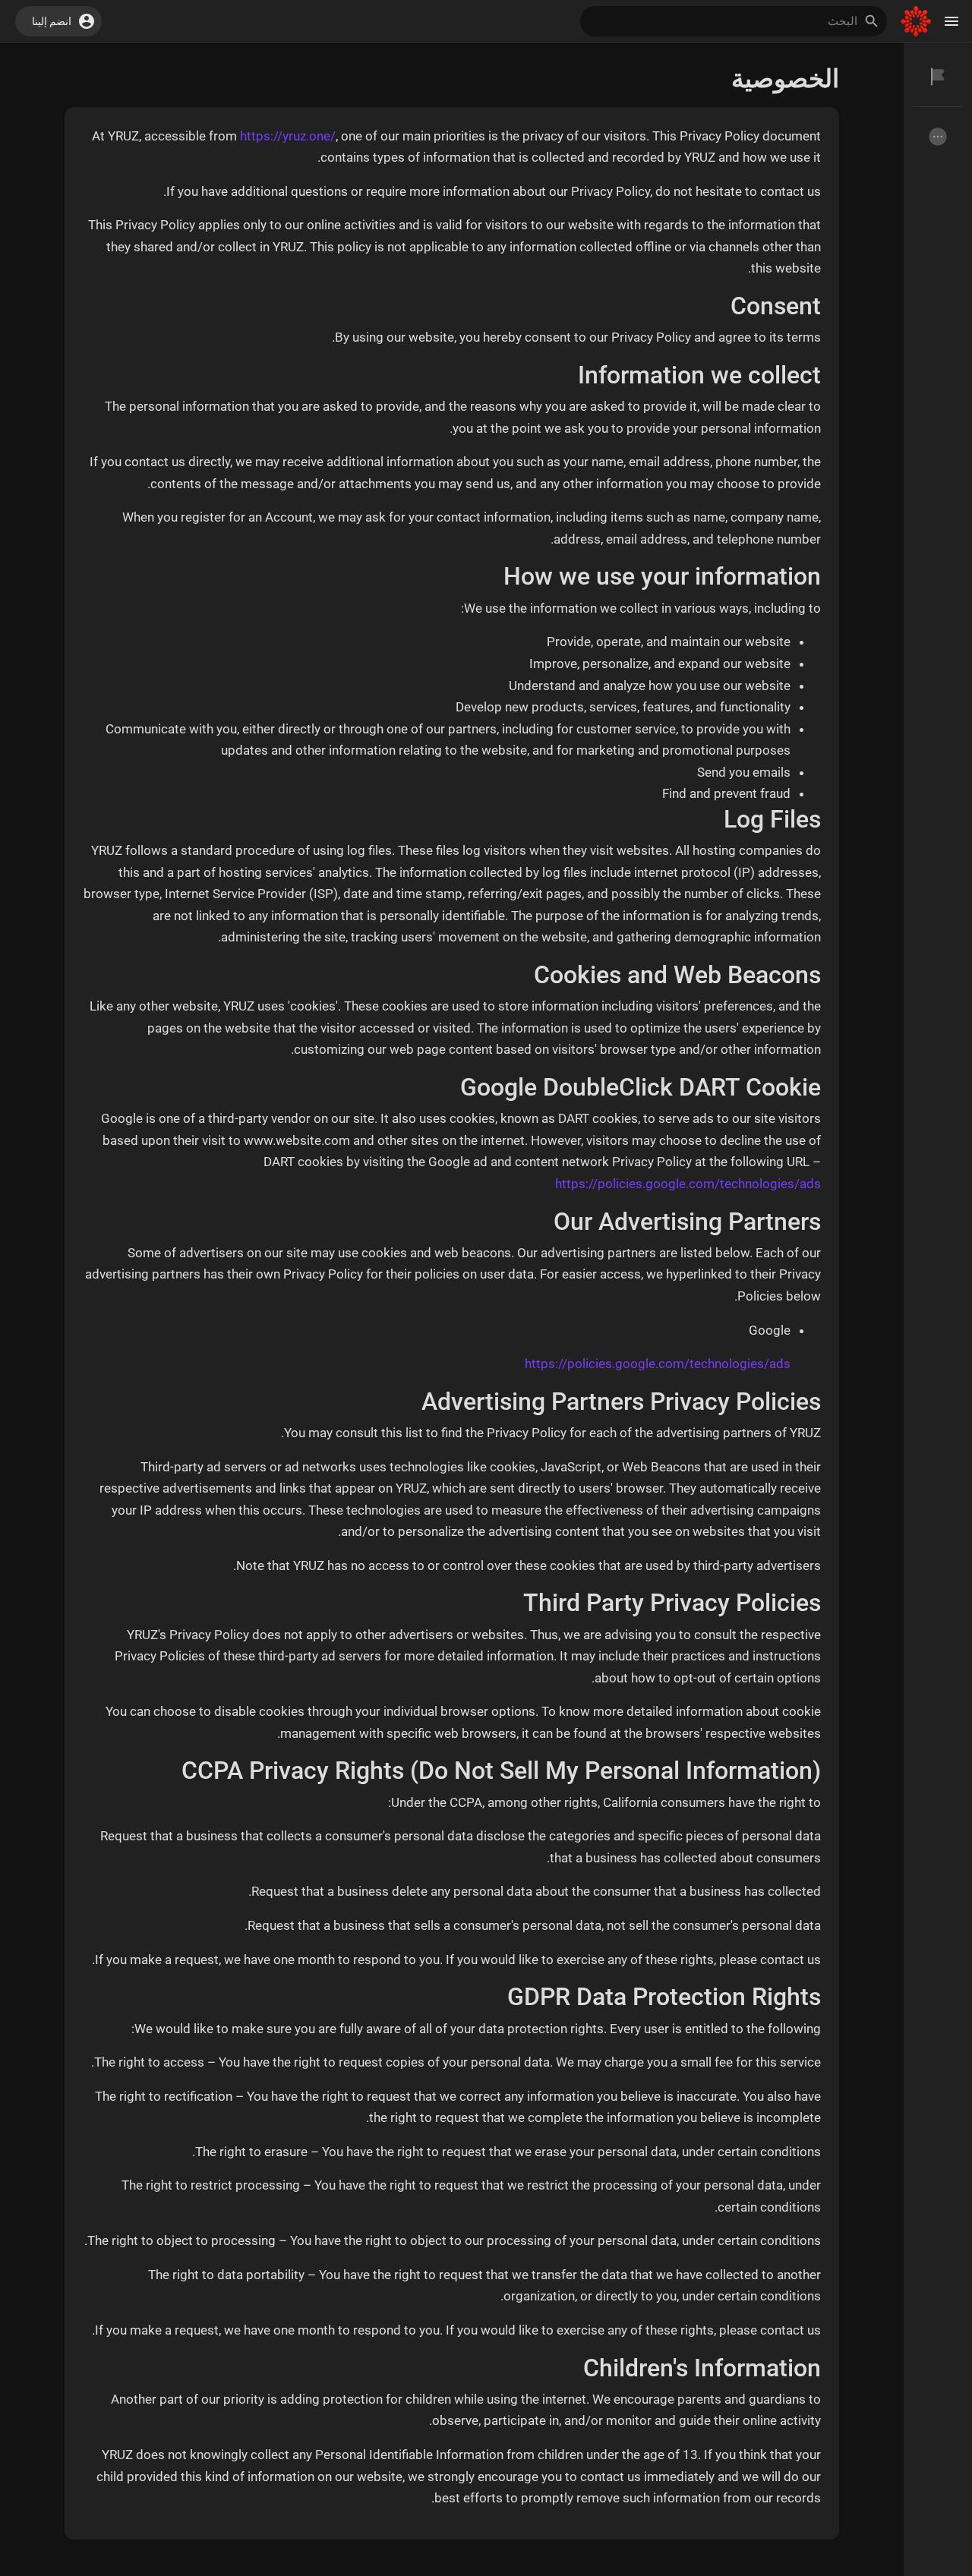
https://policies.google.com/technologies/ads (688, 1184)
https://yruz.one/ (288, 136)
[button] (58, 21)
